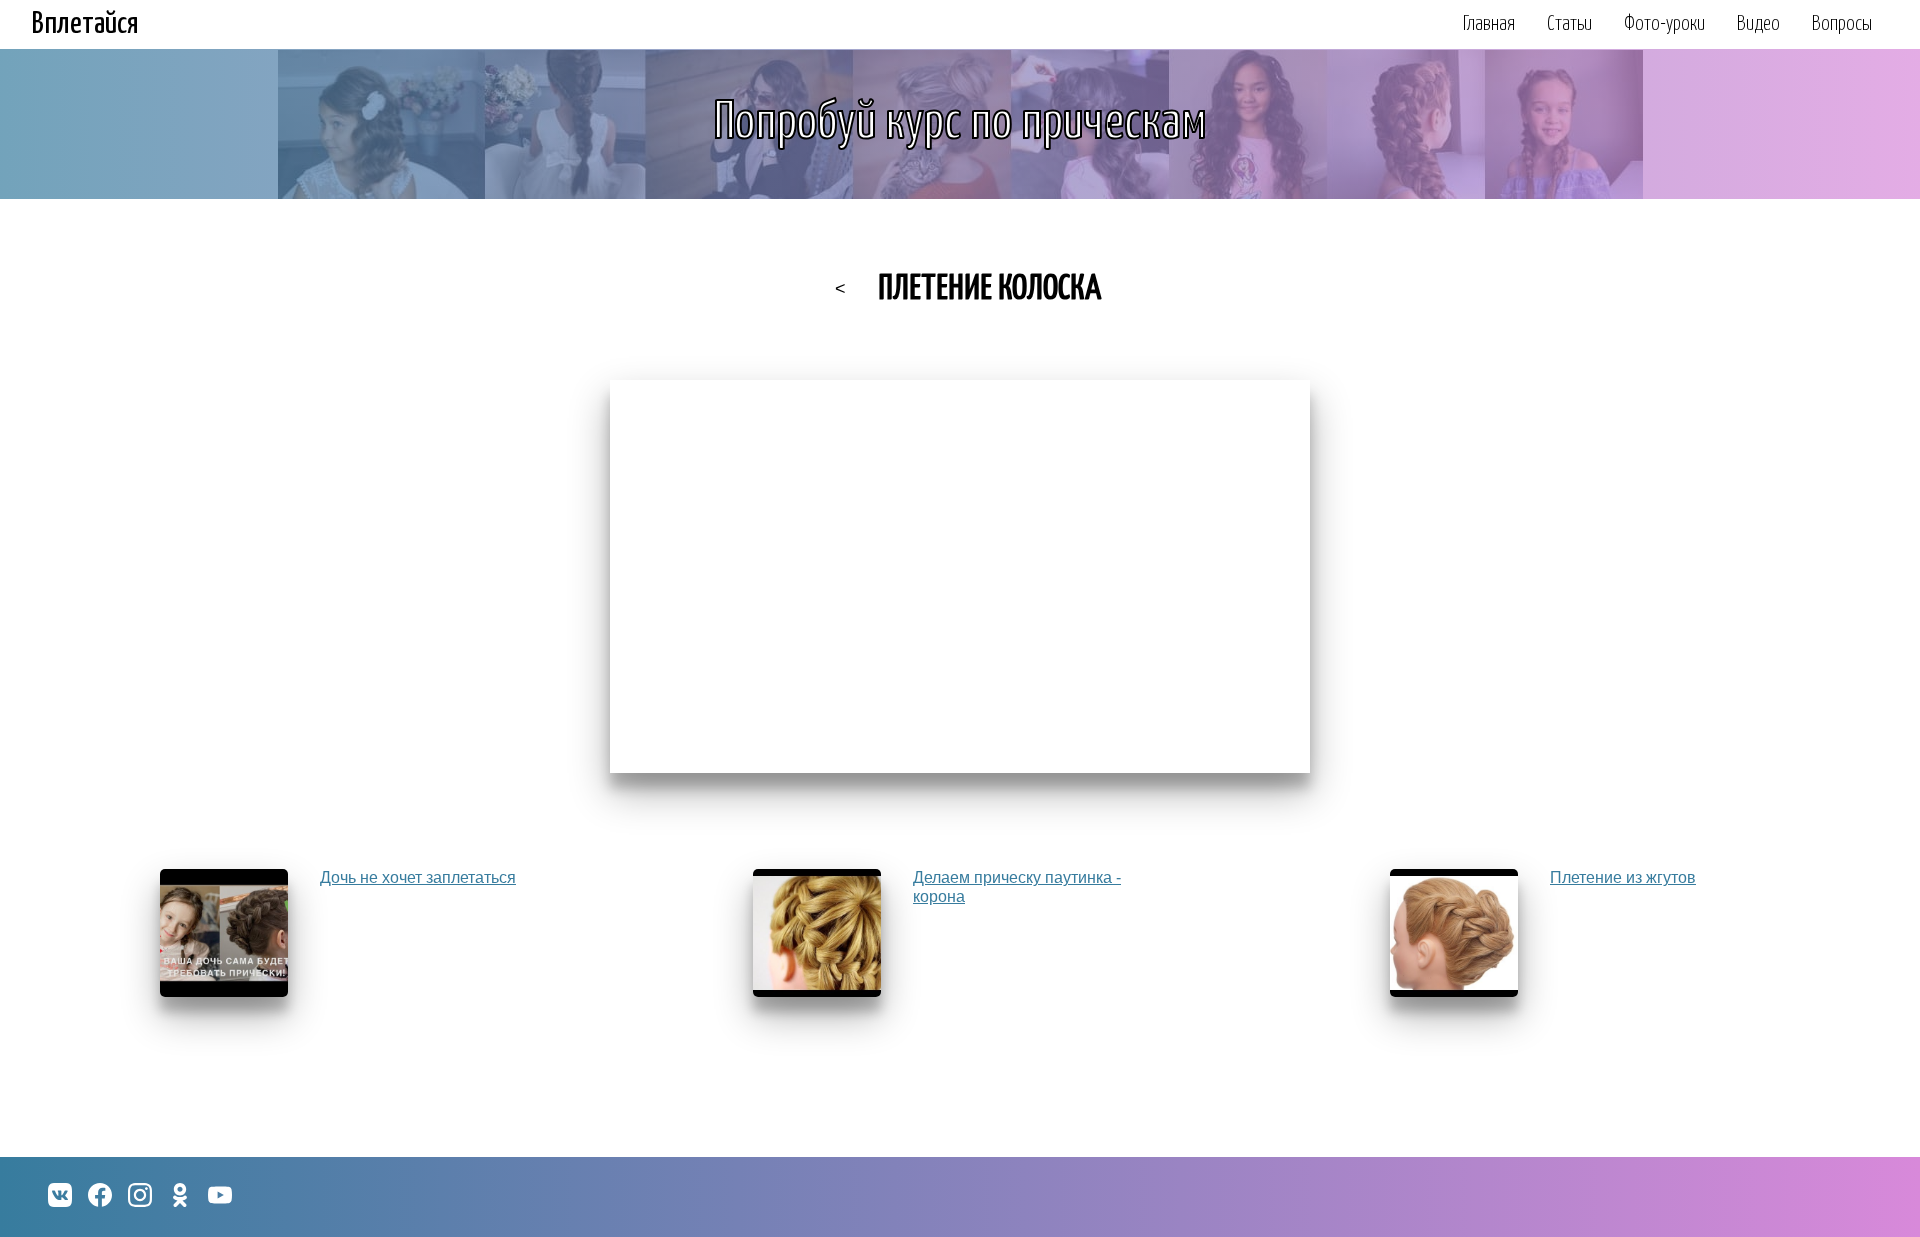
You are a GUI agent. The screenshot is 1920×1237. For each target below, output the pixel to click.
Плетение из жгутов (1623, 877)
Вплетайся (85, 24)
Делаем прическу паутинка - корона (1017, 886)
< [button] (840, 289)
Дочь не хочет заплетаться (418, 877)
